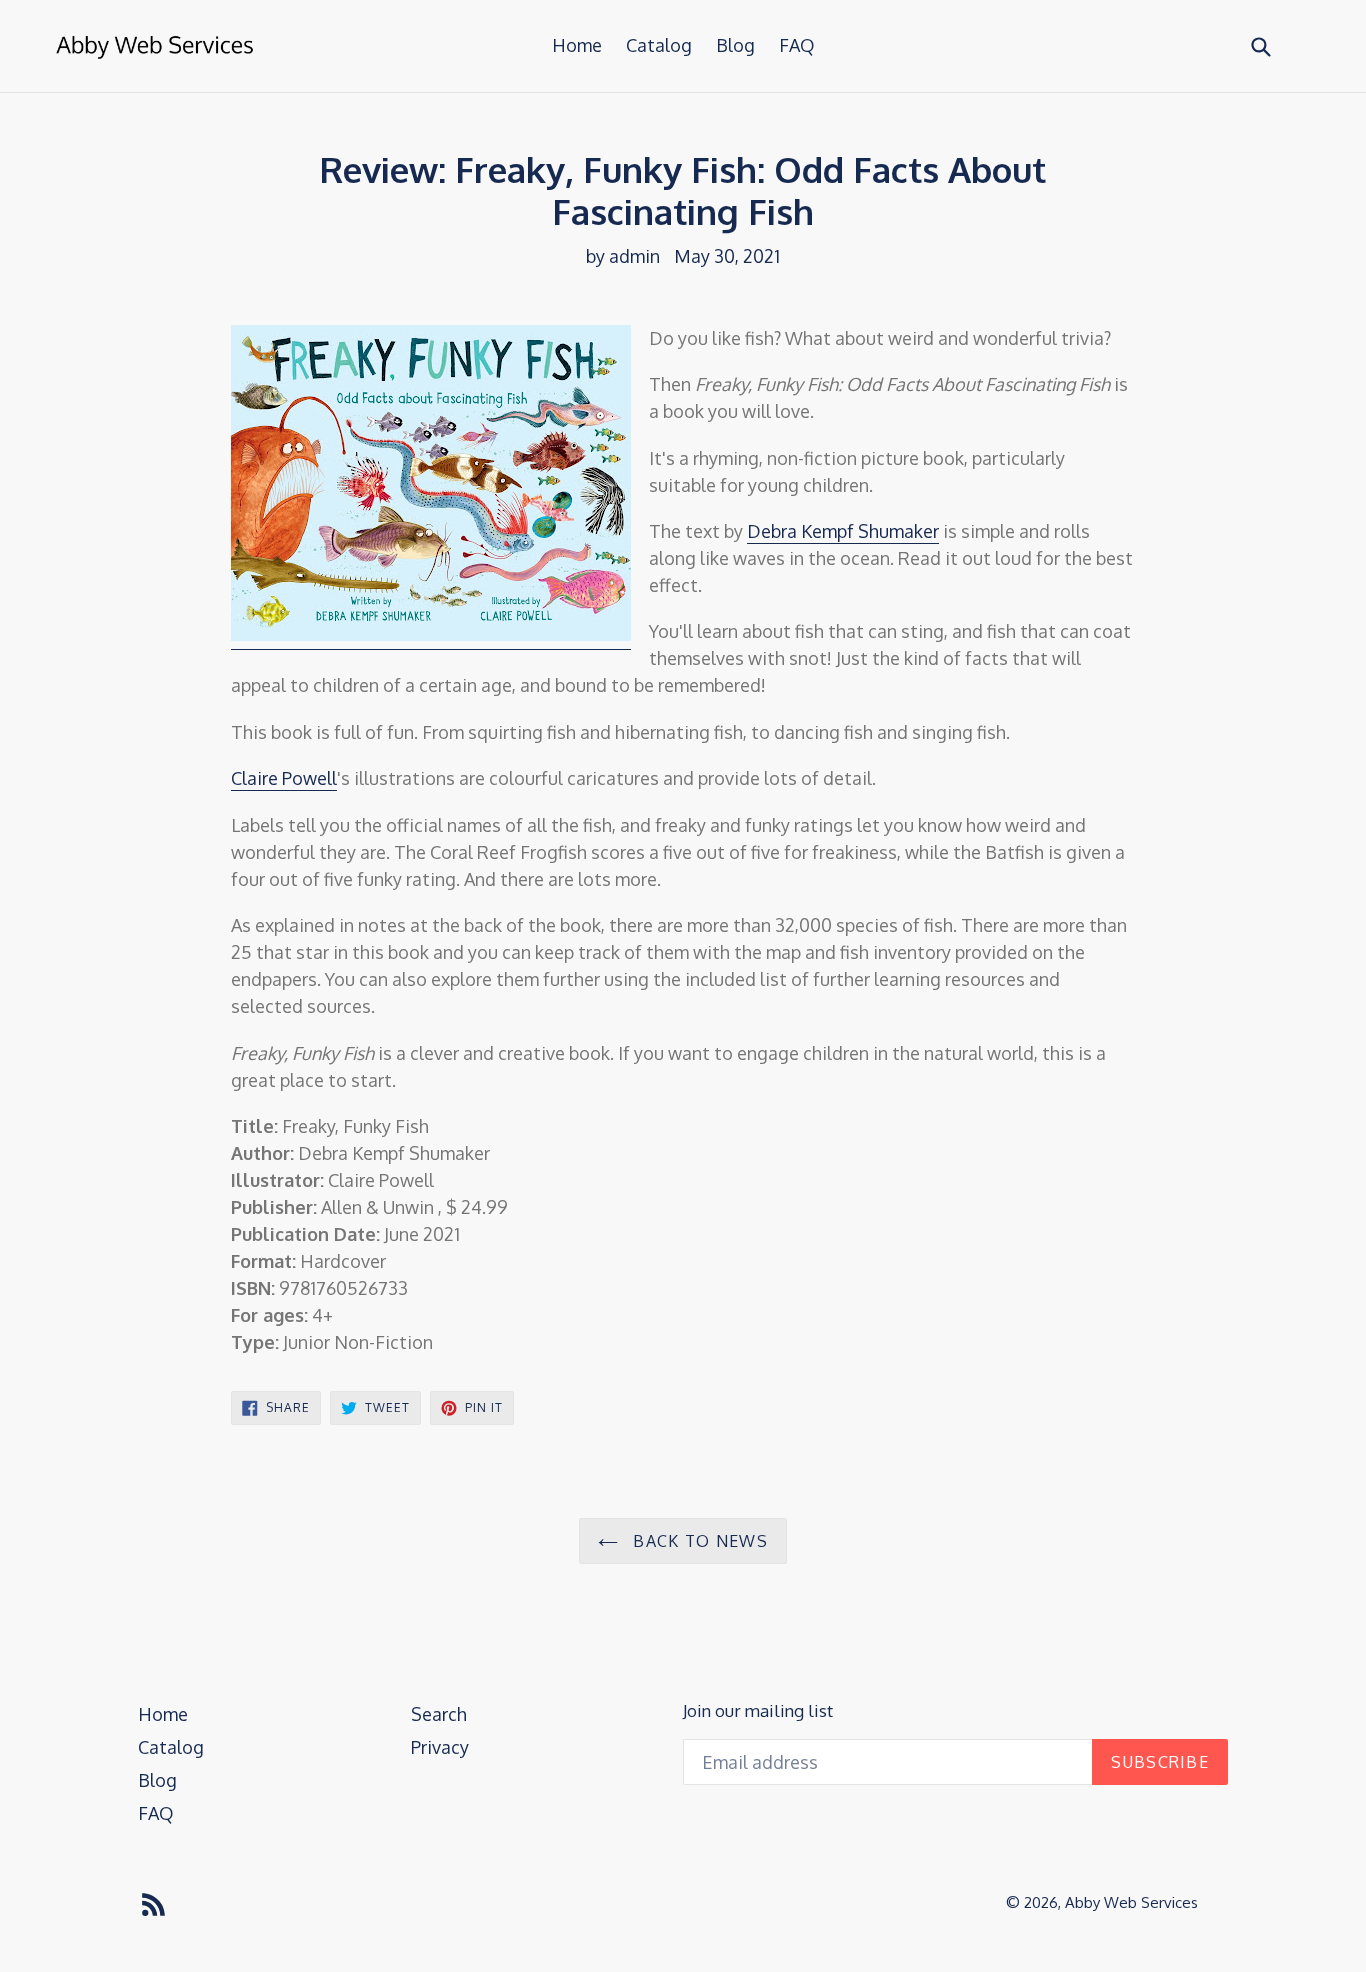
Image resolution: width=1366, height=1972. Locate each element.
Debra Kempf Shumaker (843, 531)
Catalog (659, 45)
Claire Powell (284, 778)
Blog (735, 45)
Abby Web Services (1131, 1902)
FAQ (797, 45)
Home (577, 45)
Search (439, 1714)
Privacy (440, 1747)
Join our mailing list (758, 1711)
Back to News (698, 1541)
